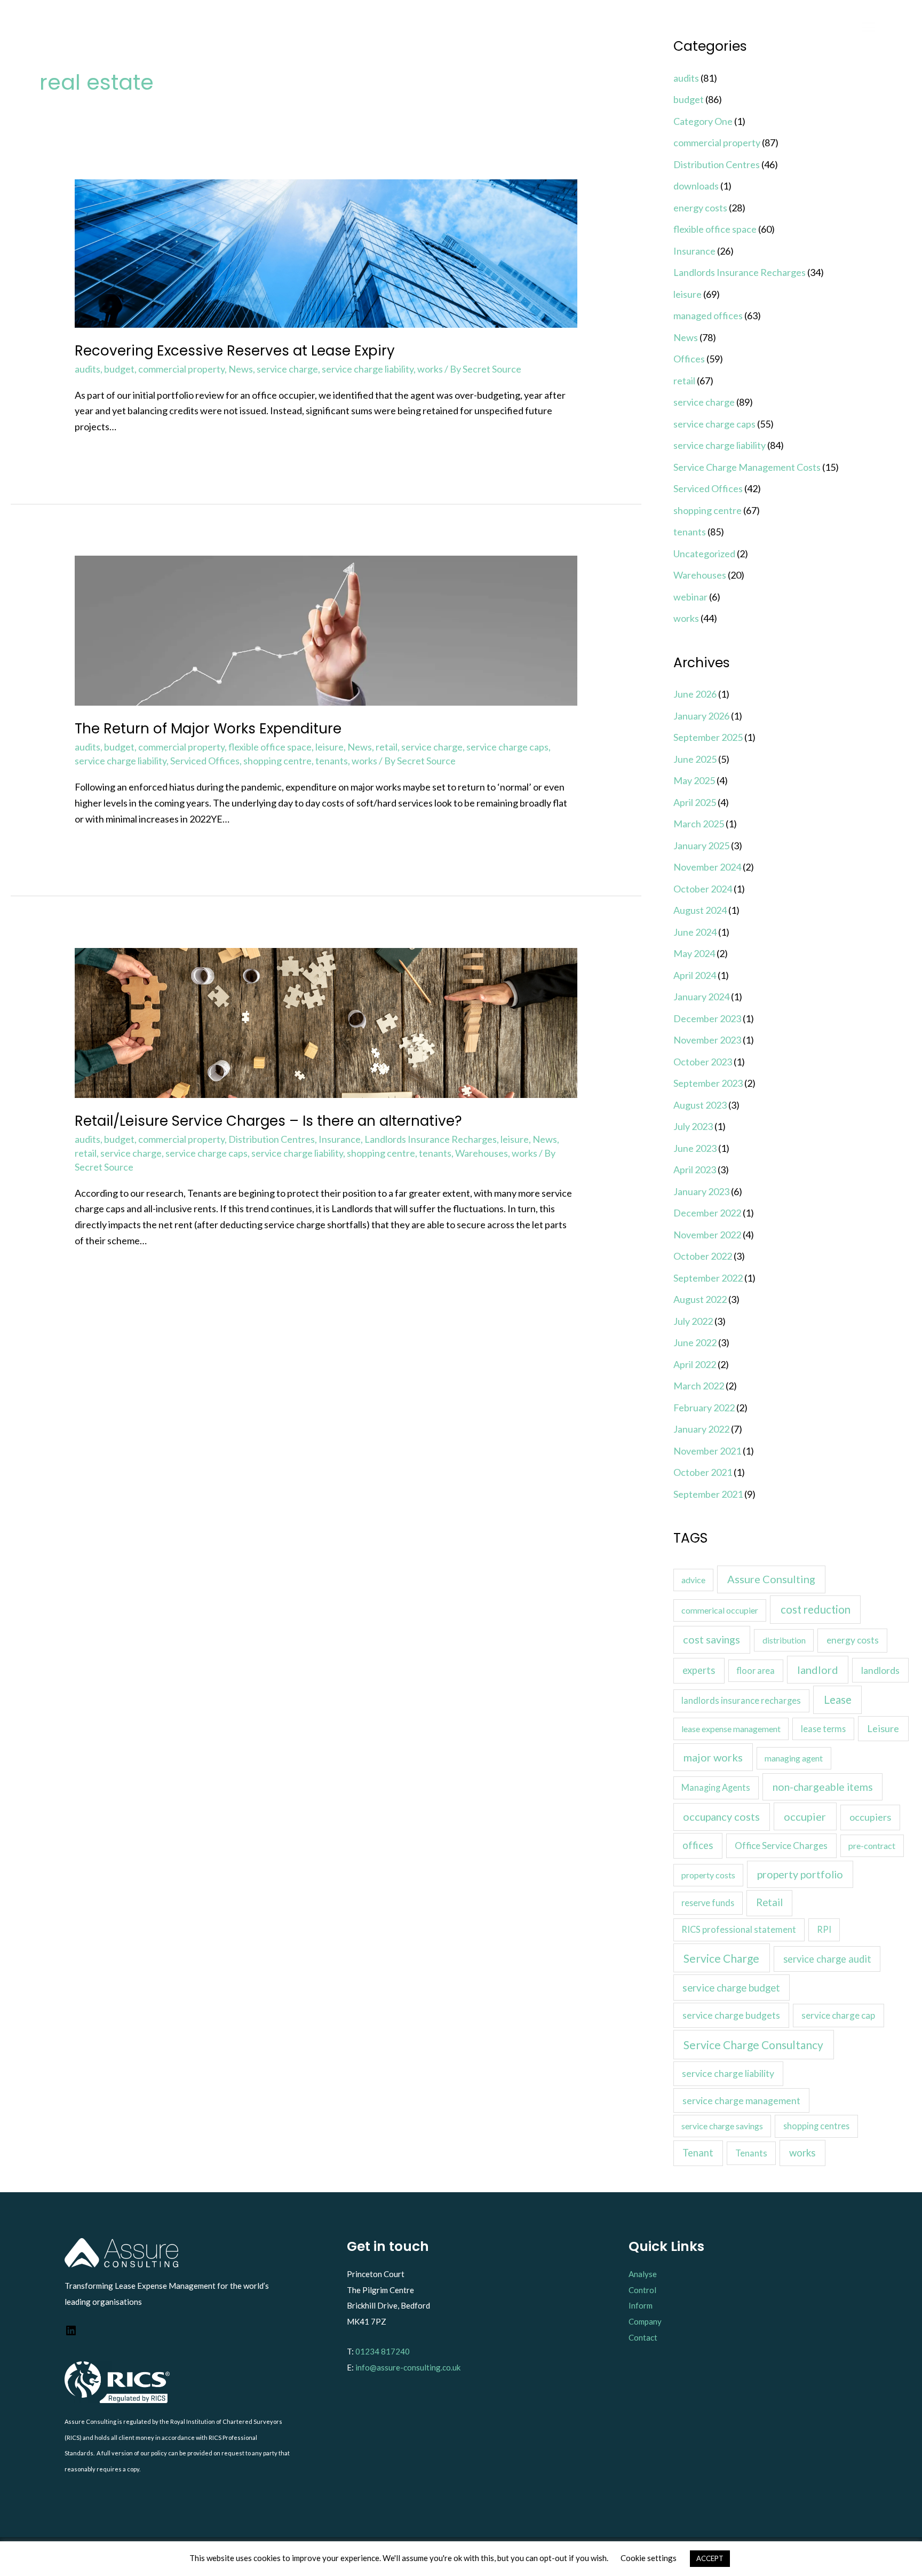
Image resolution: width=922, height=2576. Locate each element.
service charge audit (827, 1959)
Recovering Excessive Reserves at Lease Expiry (235, 351)
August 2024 (700, 910)
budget (119, 369)
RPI (824, 1929)
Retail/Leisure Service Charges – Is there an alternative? (268, 1121)
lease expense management (731, 1729)
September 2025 (708, 737)
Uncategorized (704, 554)
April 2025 (695, 802)
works (430, 369)
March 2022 (699, 1386)
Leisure (883, 1728)
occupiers (870, 1817)
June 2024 (695, 932)
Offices (689, 359)
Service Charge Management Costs (747, 467)
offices (698, 1845)
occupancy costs (721, 1816)
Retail (769, 1902)
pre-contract (872, 1846)
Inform (641, 2305)
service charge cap (838, 2015)
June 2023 (695, 1148)
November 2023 (707, 1040)
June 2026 (695, 694)
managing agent (794, 1758)
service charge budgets (731, 2015)
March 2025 (699, 824)
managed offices (708, 315)
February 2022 (704, 1408)
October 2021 (703, 1472)
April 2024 (695, 975)
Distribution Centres (272, 1139)
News (241, 369)
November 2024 (707, 867)
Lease (838, 1700)
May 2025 (694, 780)
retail (387, 747)
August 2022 (700, 1299)
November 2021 (707, 1451)
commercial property (181, 369)
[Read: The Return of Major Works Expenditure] (326, 629)
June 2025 (695, 759)
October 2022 (703, 1256)
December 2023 (707, 1018)
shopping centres (816, 2126)
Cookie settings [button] (649, 2558)
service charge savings (722, 2126)
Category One (703, 121)
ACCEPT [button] (710, 2558)
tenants (332, 761)
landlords (880, 1670)
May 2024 (694, 953)
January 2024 (701, 997)
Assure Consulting (771, 1579)
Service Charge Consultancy (753, 2045)
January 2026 (701, 716)
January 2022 (701, 1429)
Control (642, 2290)
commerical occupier (720, 1610)
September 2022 (708, 1278)
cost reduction (816, 1609)
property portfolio (800, 1874)
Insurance (340, 1139)
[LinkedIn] (71, 2334)
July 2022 (693, 1321)
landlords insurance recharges (741, 1701)
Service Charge (721, 1958)
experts (699, 1670)
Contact (643, 2337)
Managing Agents (716, 1788)
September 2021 (708, 1494)
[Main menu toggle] (868, 27)
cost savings (712, 1639)
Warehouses (482, 1153)
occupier (805, 1816)
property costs (708, 1875)
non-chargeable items (823, 1787)
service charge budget (731, 1988)
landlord (818, 1670)
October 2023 (703, 1062)
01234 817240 (383, 2351)
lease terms (823, 1729)
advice (693, 1580)
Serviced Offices (205, 761)
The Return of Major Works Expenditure (208, 729)
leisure (329, 747)
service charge (287, 369)
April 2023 (695, 1170)
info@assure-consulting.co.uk (408, 2367)
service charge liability (368, 369)
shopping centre (277, 761)
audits (88, 369)
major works (713, 1757)
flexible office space (270, 747)
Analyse (643, 2274)
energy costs (700, 208)
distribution (784, 1640)
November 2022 (707, 1235)
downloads (696, 186)
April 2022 (695, 1364)
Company (645, 2321)
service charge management (741, 2100)
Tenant (698, 2153)
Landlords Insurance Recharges (431, 1139)
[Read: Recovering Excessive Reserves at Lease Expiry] (326, 252)
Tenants (751, 2153)
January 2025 (701, 846)
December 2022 (707, 1213)
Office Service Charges (781, 1846)
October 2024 (703, 889)
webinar (690, 597)
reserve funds (708, 1903)
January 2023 (701, 1191)
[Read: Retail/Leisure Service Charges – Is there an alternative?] (326, 1022)
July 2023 (693, 1126)
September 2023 (708, 1083)
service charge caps (507, 747)
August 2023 (700, 1105)
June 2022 (695, 1342)
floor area (756, 1670)
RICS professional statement (739, 1930)
